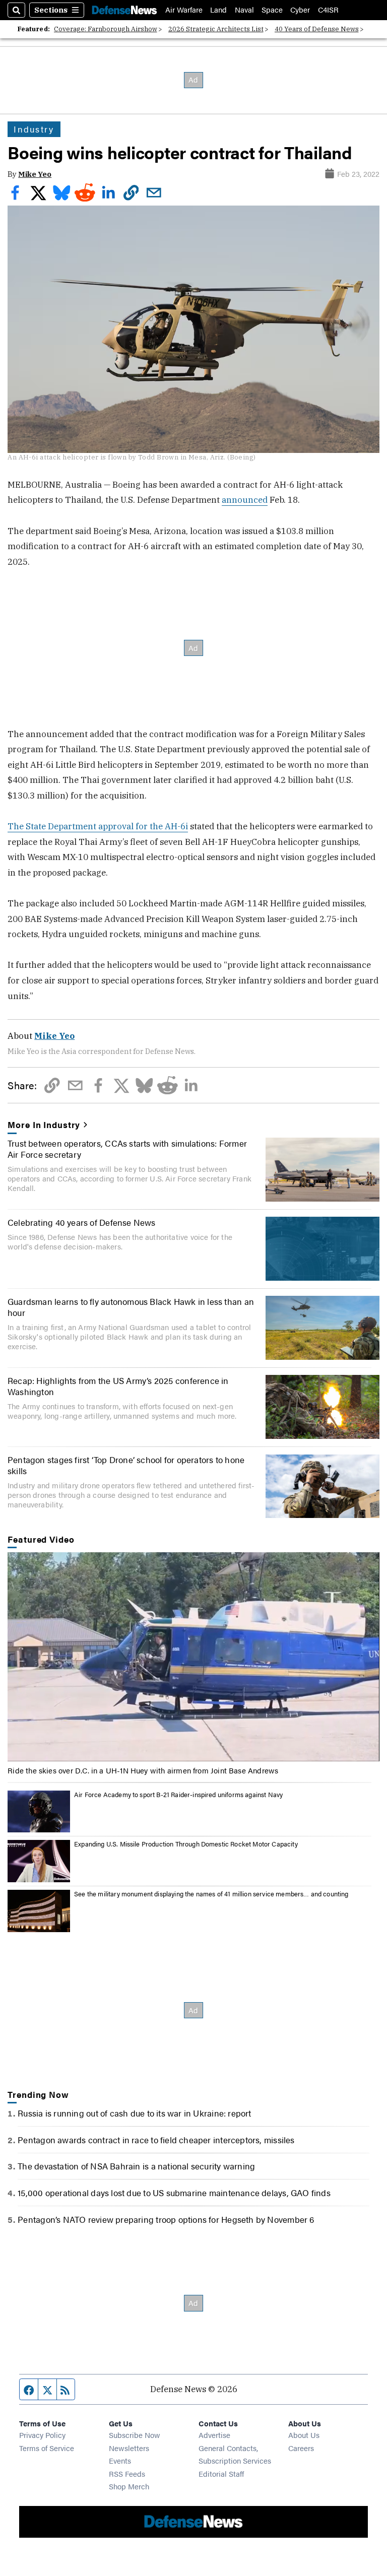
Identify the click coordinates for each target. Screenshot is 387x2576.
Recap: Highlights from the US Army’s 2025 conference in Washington (118, 1386)
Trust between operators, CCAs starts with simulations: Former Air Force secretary (127, 1149)
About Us (304, 2435)
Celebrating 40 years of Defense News (82, 1222)
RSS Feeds (127, 2473)
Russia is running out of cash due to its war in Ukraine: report (134, 2113)
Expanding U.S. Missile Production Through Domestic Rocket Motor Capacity (186, 1844)
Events (120, 2460)
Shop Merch (129, 2486)
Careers (301, 2448)
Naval (244, 10)
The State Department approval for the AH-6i (98, 826)
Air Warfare (184, 10)
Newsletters (129, 2448)
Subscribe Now (135, 2435)
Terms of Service (47, 2448)
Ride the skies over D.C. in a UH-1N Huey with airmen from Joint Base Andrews (143, 1770)
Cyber (300, 10)
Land (218, 10)
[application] (193, 1657)
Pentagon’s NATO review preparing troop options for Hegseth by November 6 (166, 2219)
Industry (34, 129)
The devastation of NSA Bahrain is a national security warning (136, 2166)
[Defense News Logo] (124, 10)
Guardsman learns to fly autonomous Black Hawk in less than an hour (131, 1307)
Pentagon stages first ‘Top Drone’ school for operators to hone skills (126, 1465)
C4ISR (328, 10)
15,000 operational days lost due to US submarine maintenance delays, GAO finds (174, 2193)
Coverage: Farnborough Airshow (106, 29)
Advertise (214, 2435)
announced (245, 500)
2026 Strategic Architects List (216, 29)
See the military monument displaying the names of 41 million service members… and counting (211, 1894)
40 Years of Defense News (317, 29)
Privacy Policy (42, 2435)
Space (272, 10)
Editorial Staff (221, 2473)
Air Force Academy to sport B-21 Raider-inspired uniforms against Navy (178, 1795)
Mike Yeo (35, 174)
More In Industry (44, 1125)
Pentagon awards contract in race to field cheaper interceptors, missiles (156, 2140)
